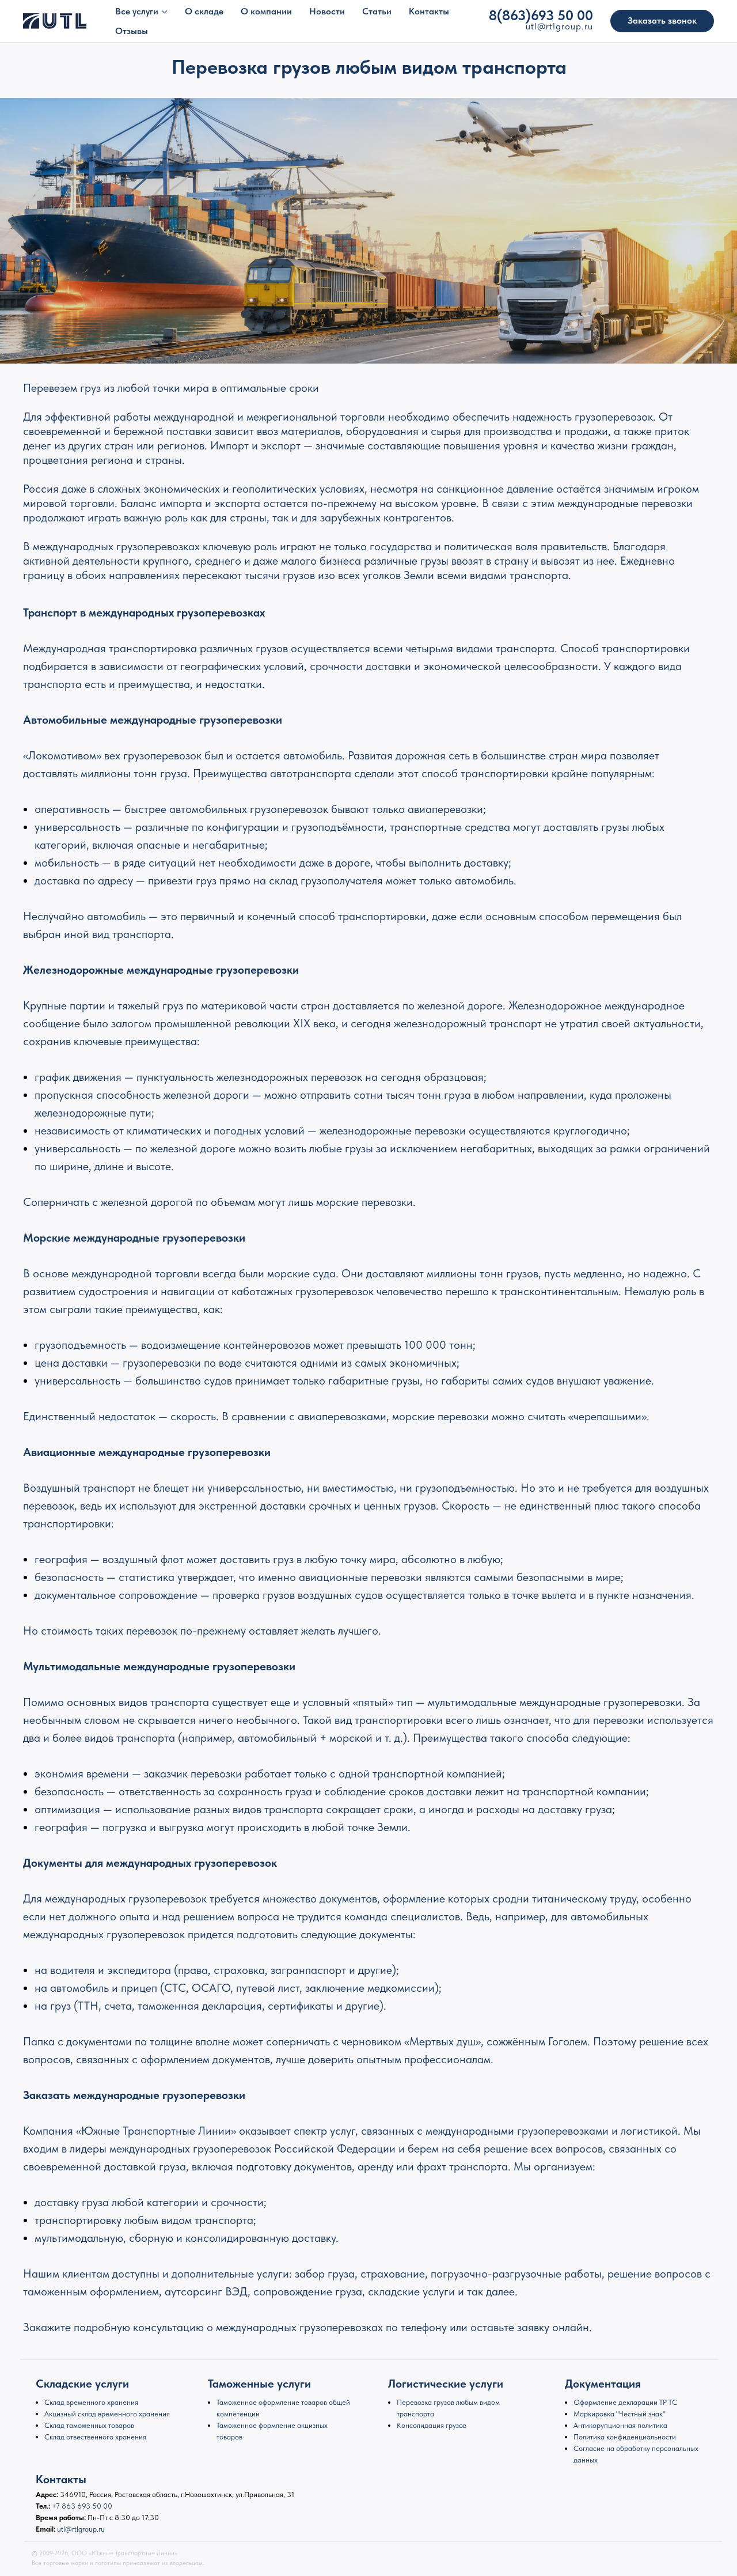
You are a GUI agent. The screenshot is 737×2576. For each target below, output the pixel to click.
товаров (229, 2437)
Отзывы (132, 31)
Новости (327, 11)
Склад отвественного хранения (95, 2437)
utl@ (536, 26)
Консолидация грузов (432, 2425)
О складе (204, 11)
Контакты (429, 11)
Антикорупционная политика (620, 2425)
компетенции (238, 2414)
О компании (266, 11)
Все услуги (137, 11)
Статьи (377, 11)
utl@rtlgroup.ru (81, 2529)
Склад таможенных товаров (89, 2425)
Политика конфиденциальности (625, 2437)
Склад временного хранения (91, 2402)
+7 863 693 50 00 (82, 2506)
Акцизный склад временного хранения (107, 2414)
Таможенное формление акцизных (272, 2425)
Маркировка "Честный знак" (620, 2414)
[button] (662, 21)
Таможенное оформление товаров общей (283, 2402)
